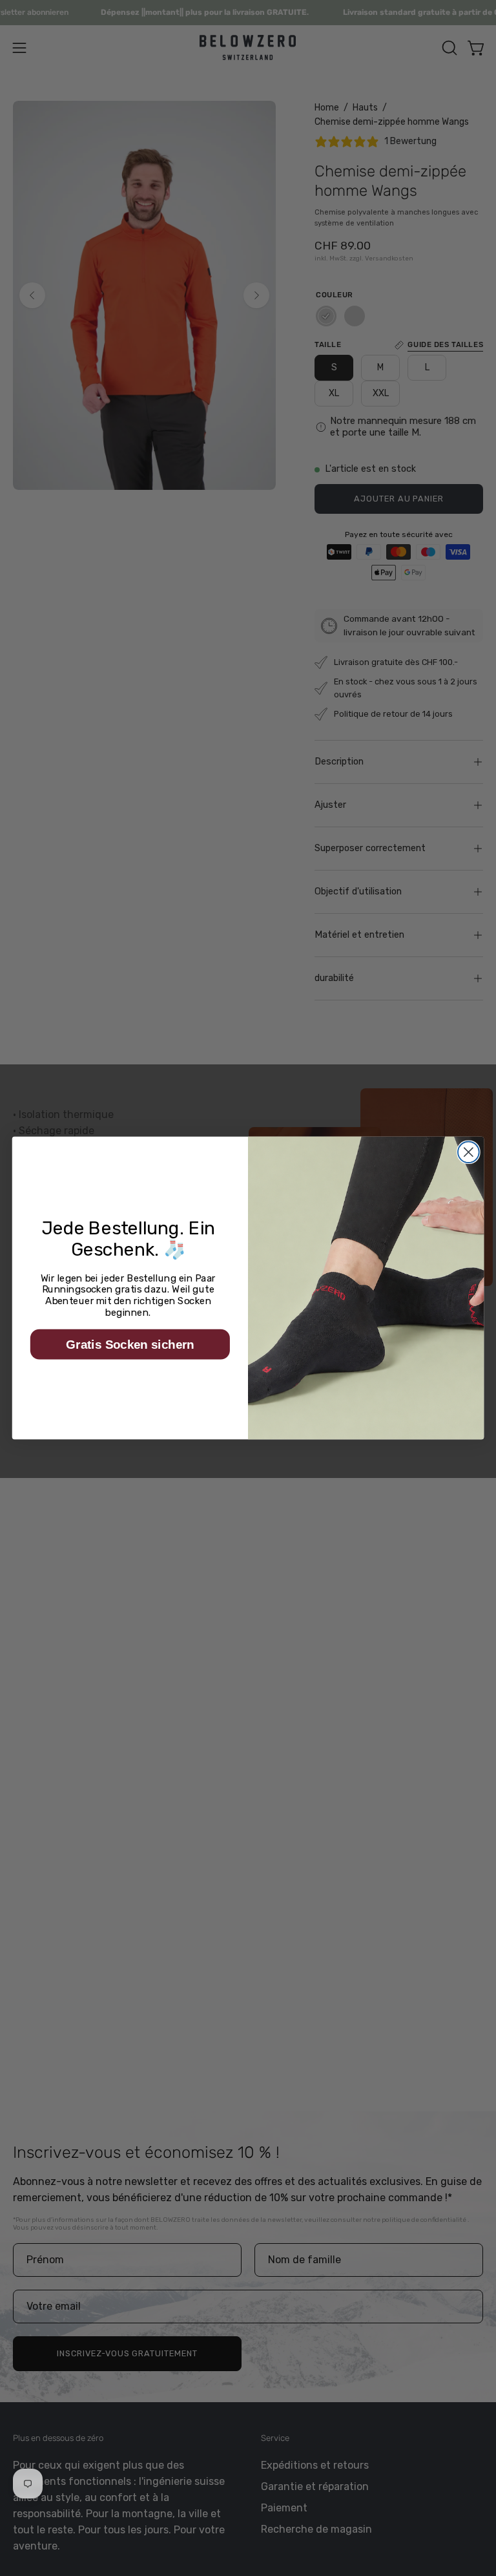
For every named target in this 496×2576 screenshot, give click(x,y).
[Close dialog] (469, 1152)
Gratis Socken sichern (130, 1344)
